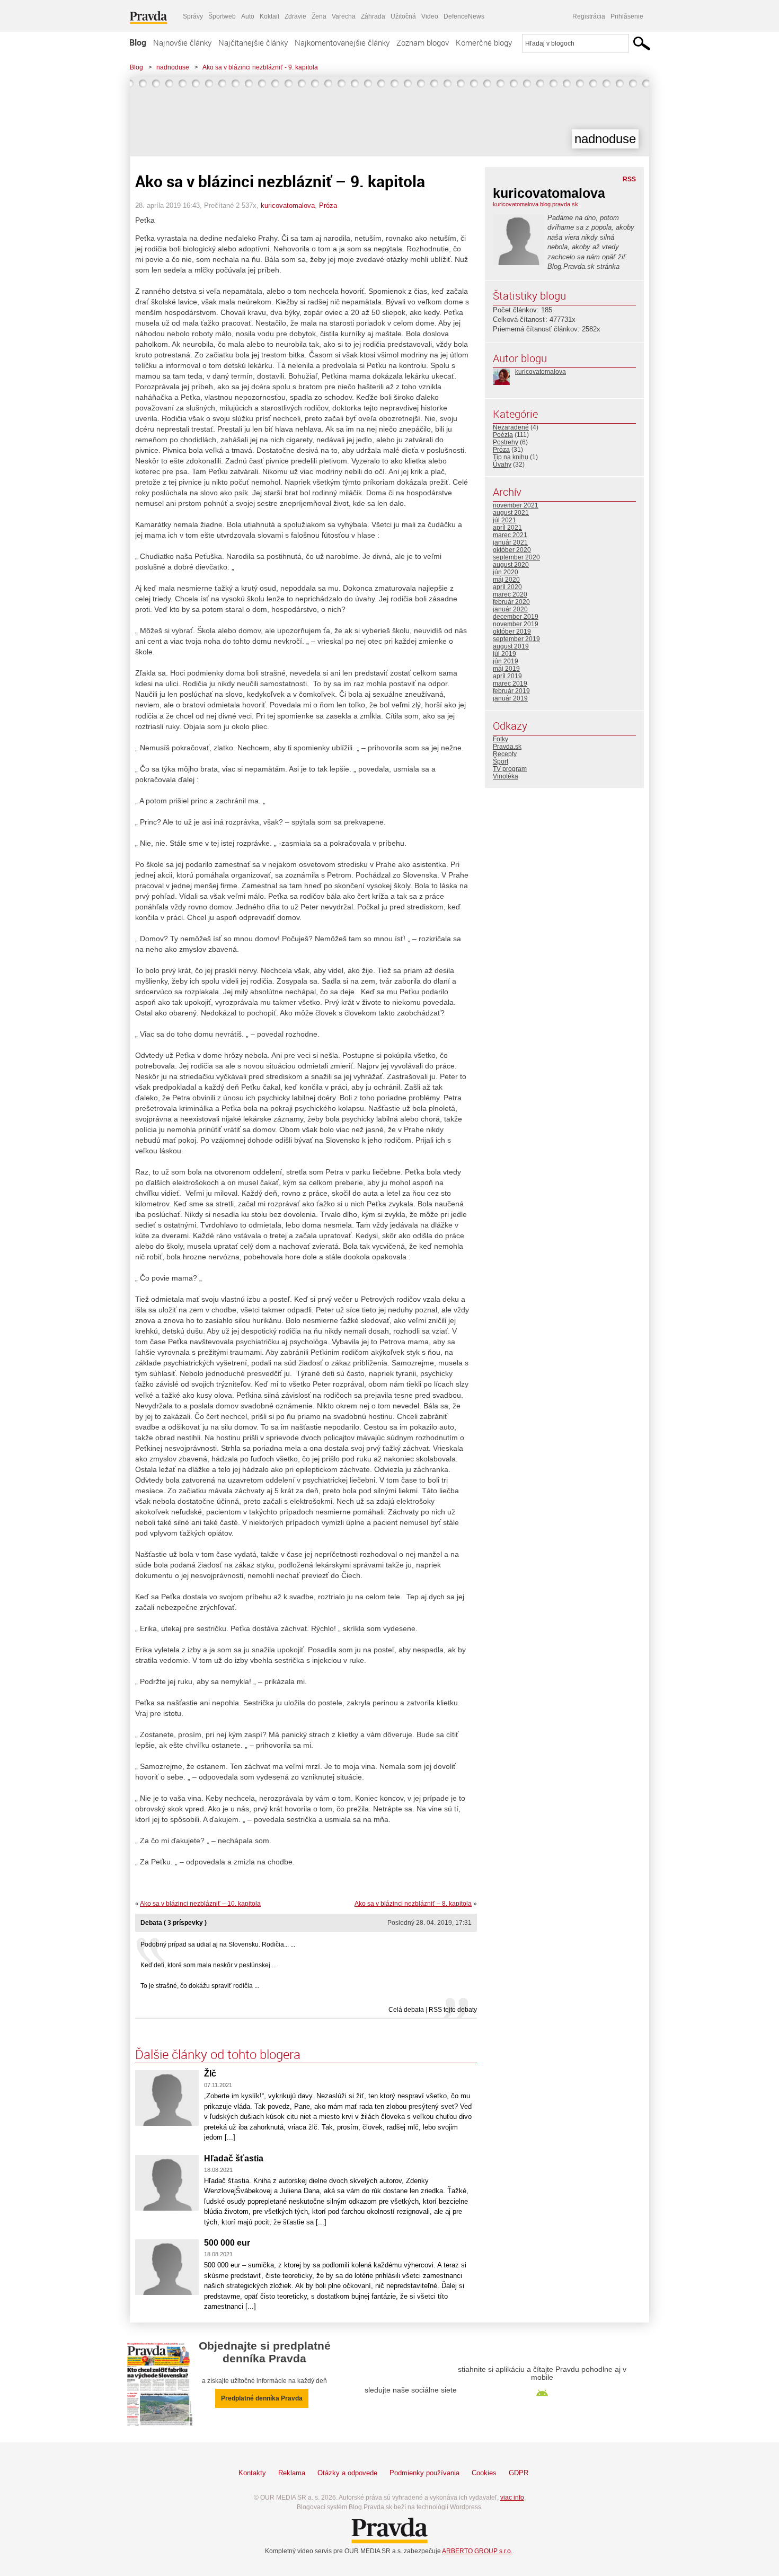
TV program (510, 769)
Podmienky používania (424, 2473)
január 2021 (510, 542)
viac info (512, 2498)
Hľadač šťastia (234, 2158)
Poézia (503, 435)
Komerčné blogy (484, 42)
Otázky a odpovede (347, 2473)
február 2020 (511, 602)
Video (430, 16)
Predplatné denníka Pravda (262, 2398)
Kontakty (252, 2473)
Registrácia (589, 16)
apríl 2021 (507, 528)
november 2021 (516, 505)
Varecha (344, 16)
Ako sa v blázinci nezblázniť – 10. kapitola (200, 1904)
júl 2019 (504, 654)
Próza (328, 205)
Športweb (222, 16)
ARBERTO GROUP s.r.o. (477, 2551)
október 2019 (512, 632)
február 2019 (511, 691)
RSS (629, 179)
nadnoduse (173, 67)
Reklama (292, 2473)
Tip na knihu (511, 457)
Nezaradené (511, 427)
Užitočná (403, 16)
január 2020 (510, 609)
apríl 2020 (507, 587)
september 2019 (516, 639)
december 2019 (516, 617)
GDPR (519, 2473)
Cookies (484, 2473)
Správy (193, 16)
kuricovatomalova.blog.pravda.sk (535, 204)
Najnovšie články (182, 42)
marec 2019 (510, 684)
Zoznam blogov (423, 42)
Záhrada (373, 16)
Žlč (210, 2074)
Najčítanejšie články (253, 42)
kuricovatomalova (288, 205)
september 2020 (516, 557)
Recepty (505, 754)
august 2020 (511, 565)
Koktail (269, 16)
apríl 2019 (507, 676)
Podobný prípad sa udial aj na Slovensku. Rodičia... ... (218, 1944)
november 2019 (516, 624)
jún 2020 (506, 572)
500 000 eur (227, 2243)
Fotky (501, 739)
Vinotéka (506, 776)
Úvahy (502, 465)
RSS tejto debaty (453, 2010)
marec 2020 (510, 594)
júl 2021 (504, 520)
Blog (138, 42)
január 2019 (510, 698)
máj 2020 (506, 580)
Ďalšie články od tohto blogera (218, 2054)
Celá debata (406, 2010)
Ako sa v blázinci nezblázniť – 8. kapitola (413, 1904)
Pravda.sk (507, 747)
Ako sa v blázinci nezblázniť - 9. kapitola (260, 67)
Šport (501, 761)
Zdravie (295, 16)
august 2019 (511, 646)
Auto (248, 16)
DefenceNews (464, 16)
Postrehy (506, 442)
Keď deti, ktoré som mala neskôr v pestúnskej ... (209, 1965)
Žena (319, 16)
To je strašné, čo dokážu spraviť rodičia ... (200, 1986)
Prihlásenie (627, 16)
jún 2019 (506, 661)
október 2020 (512, 550)
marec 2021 (510, 535)
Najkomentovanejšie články (342, 42)
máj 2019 (506, 669)
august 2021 (511, 513)
